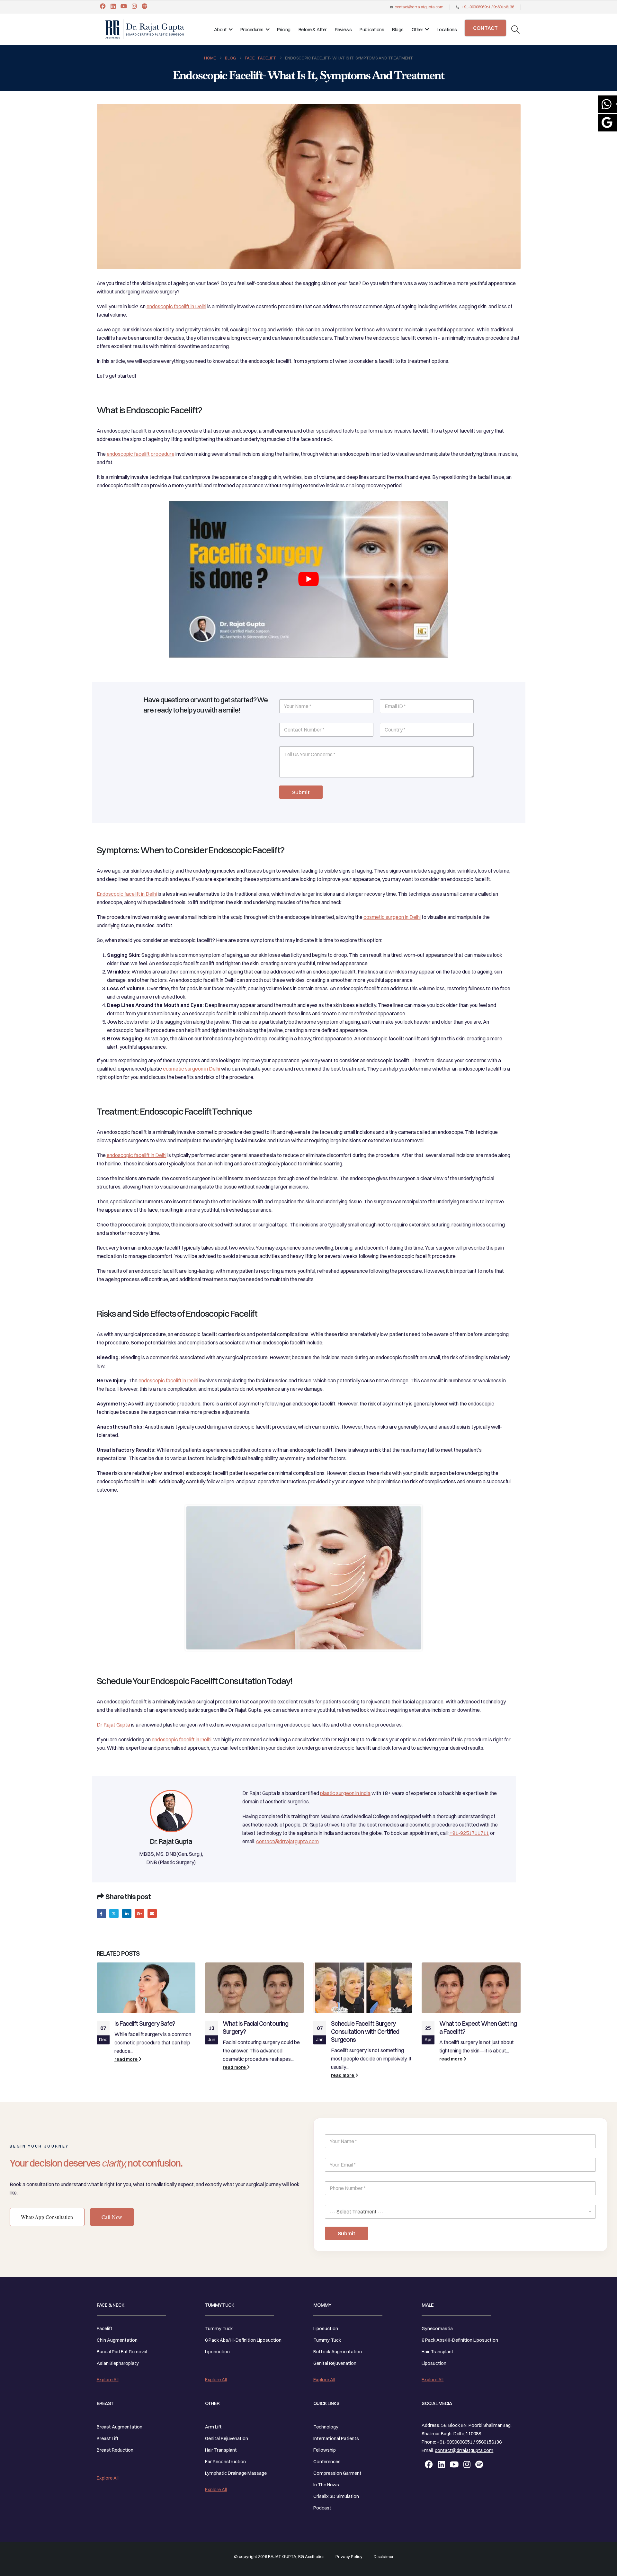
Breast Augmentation (120, 2427)
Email (152, 1913)
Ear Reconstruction (225, 2462)
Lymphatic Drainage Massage (236, 2473)
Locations (447, 29)
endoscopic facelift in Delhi (176, 306)
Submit (301, 792)
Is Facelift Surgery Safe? (145, 2024)
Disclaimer (384, 2556)
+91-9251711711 (469, 1833)
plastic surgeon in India (345, 1793)
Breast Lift (108, 2438)
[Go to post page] (146, 1988)
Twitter (114, 1913)
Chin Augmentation (117, 2340)
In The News (326, 2485)
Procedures (252, 29)
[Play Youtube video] (308, 579)
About (220, 29)
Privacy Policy (349, 2556)
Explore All (108, 2380)
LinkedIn (127, 1913)
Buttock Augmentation (338, 2352)
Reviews (343, 29)
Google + (139, 1913)
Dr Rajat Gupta (113, 1725)
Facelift (105, 2329)
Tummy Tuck (219, 2329)
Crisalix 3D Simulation (336, 2496)
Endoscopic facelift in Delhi (127, 894)
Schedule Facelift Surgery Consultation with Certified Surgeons (365, 2032)
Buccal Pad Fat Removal (122, 2352)
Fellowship (325, 2450)
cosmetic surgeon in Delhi (392, 917)
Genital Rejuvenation (227, 2438)
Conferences (327, 2462)
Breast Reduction (115, 2450)
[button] (515, 30)
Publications (372, 29)
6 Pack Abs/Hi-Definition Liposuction (243, 2340)
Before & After (313, 29)
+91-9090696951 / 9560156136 (488, 7)
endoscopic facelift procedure (141, 454)
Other (417, 29)
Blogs (398, 29)
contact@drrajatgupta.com (419, 7)
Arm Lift (213, 2427)
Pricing (284, 29)
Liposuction (217, 2352)
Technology (326, 2427)
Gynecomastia (437, 2329)
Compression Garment (337, 2473)
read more (126, 2059)
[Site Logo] (145, 29)
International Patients (336, 2438)
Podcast (322, 2508)
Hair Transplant (221, 2450)
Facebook (101, 1913)
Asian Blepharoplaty (118, 2363)
